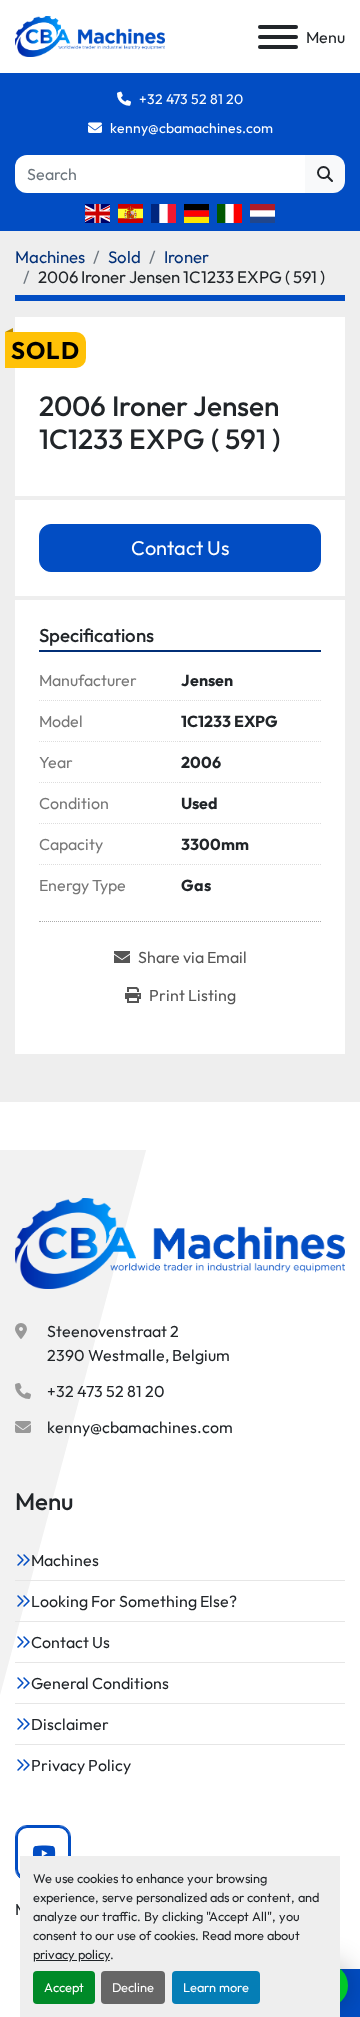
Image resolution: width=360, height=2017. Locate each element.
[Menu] (278, 37)
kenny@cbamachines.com (191, 128)
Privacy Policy (81, 1765)
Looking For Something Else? (134, 1601)
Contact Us (180, 547)
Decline (133, 1987)
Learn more (216, 1987)
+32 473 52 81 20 (191, 99)
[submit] (325, 174)
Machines (65, 1560)
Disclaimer (70, 1724)
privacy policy (71, 1954)
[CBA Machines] (180, 1242)
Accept (64, 1987)
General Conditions (100, 1683)
